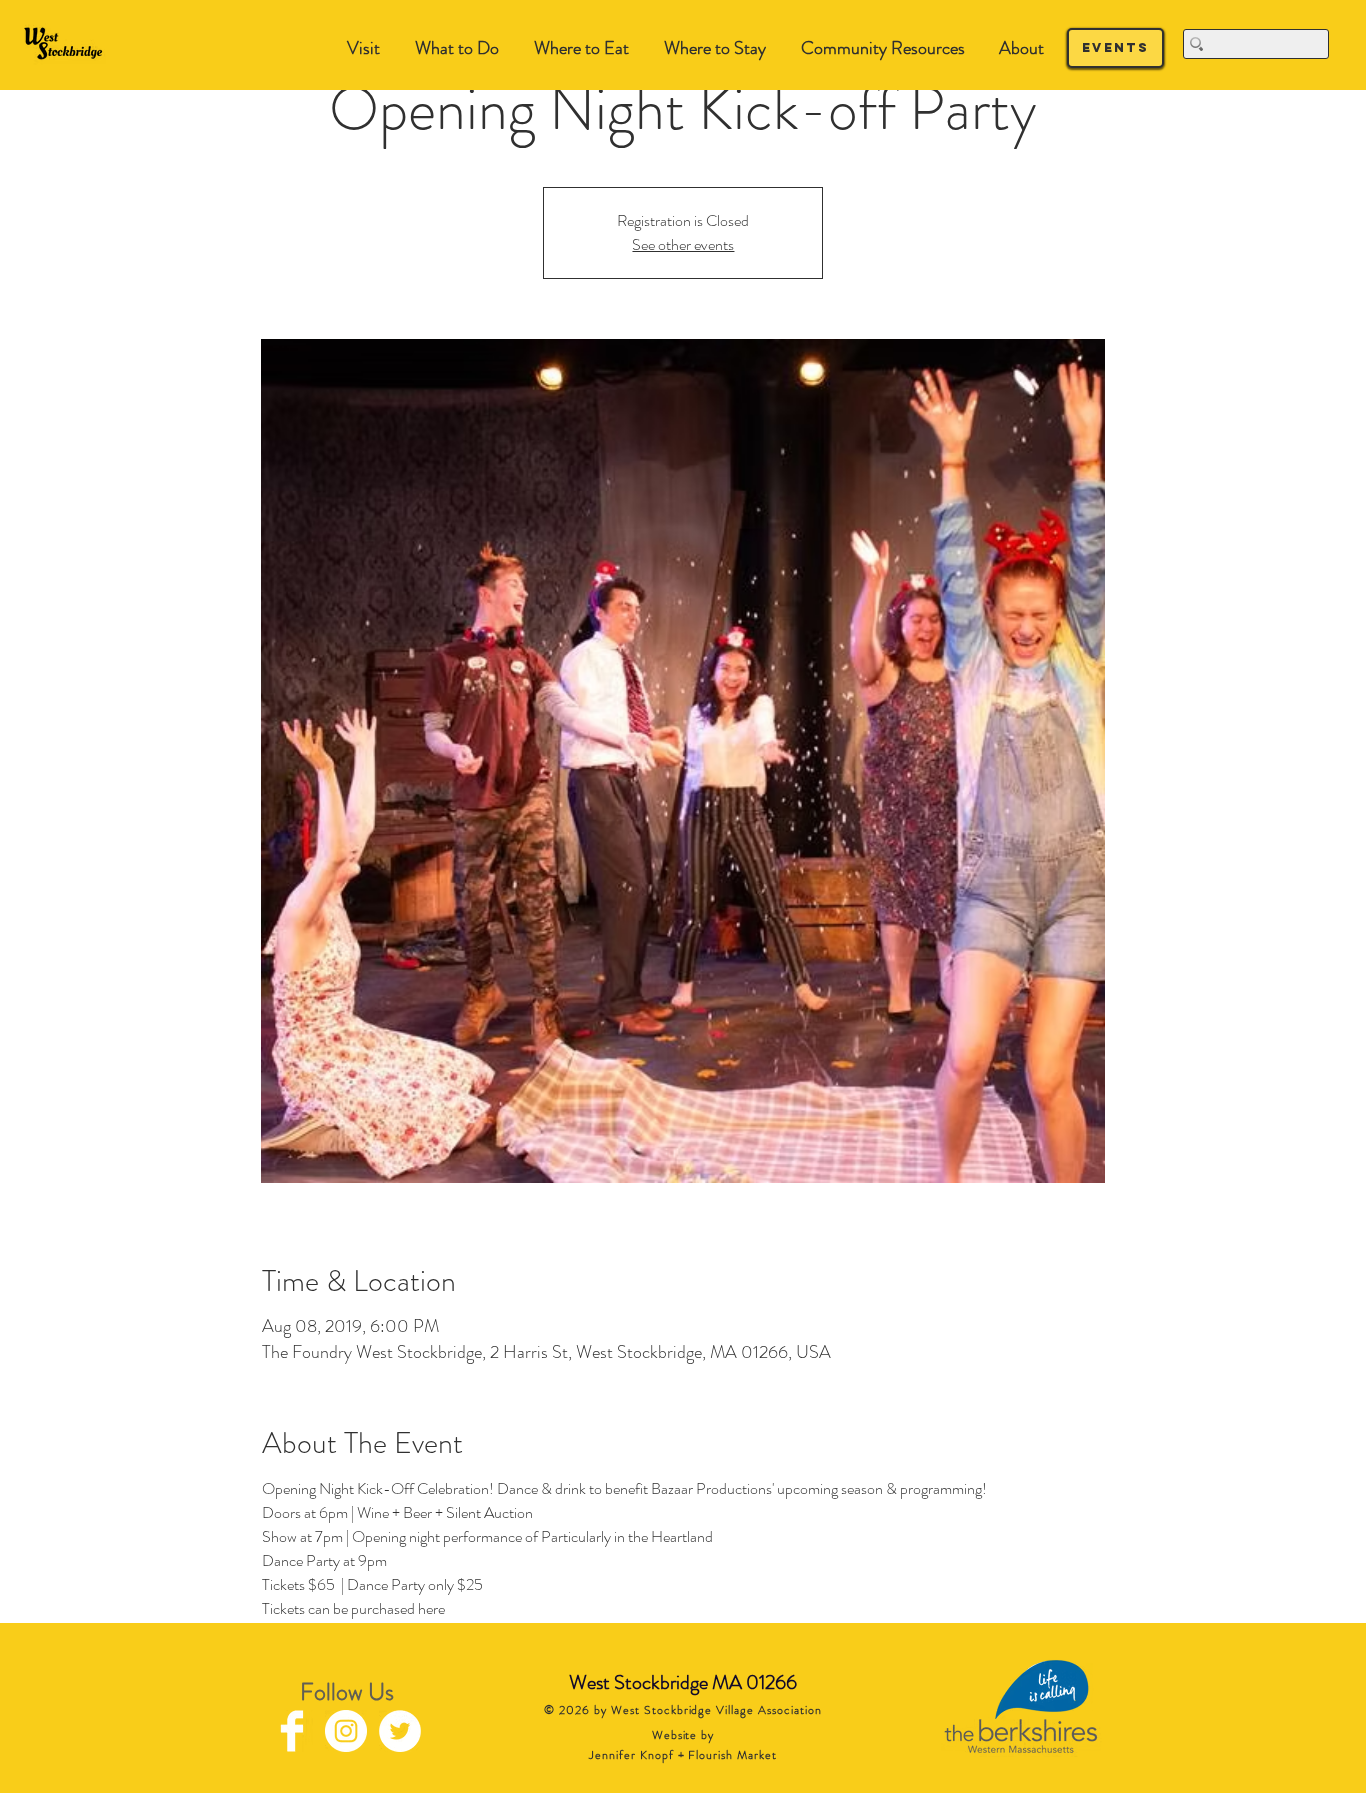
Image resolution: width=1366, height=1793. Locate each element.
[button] (456, 48)
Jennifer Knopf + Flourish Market (683, 1755)
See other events (683, 244)
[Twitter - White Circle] (400, 1731)
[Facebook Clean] (292, 1731)
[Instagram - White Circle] (346, 1731)
